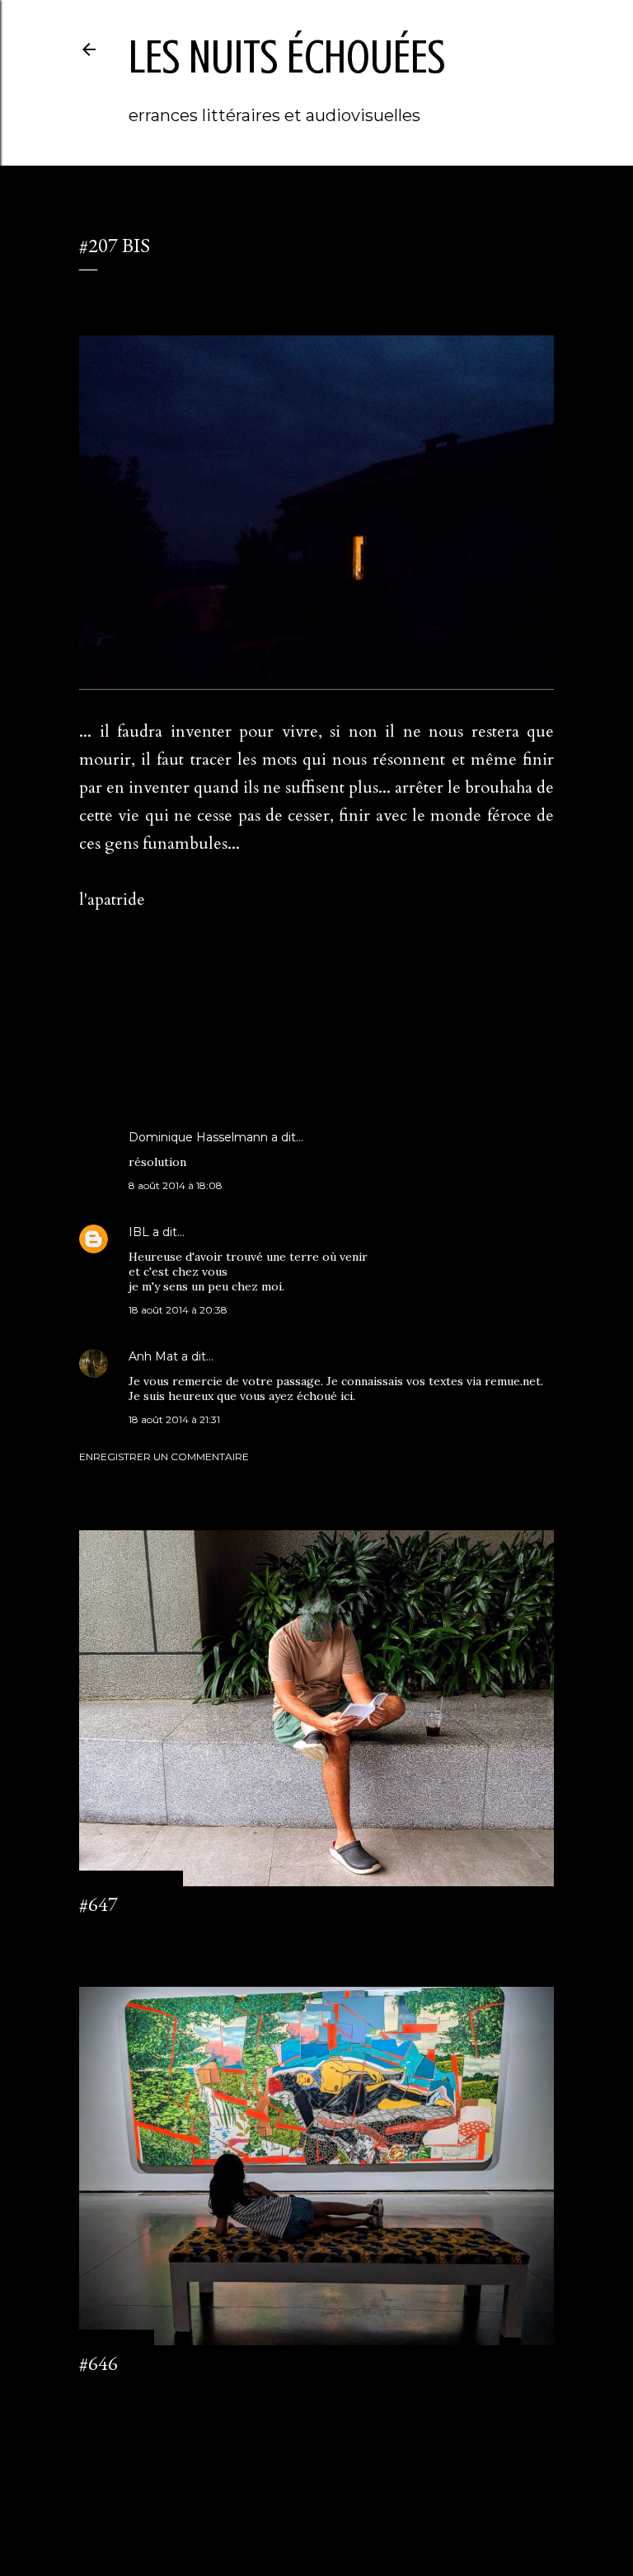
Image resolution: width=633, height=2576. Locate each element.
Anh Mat (153, 1356)
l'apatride (143, 1050)
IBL (139, 1232)
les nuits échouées (287, 57)
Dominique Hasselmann (198, 1137)
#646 (98, 2363)
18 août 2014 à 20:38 (178, 1310)
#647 (98, 1904)
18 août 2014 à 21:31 (174, 1419)
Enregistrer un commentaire (164, 1457)
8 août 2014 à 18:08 (176, 1185)
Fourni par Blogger (330, 2497)
